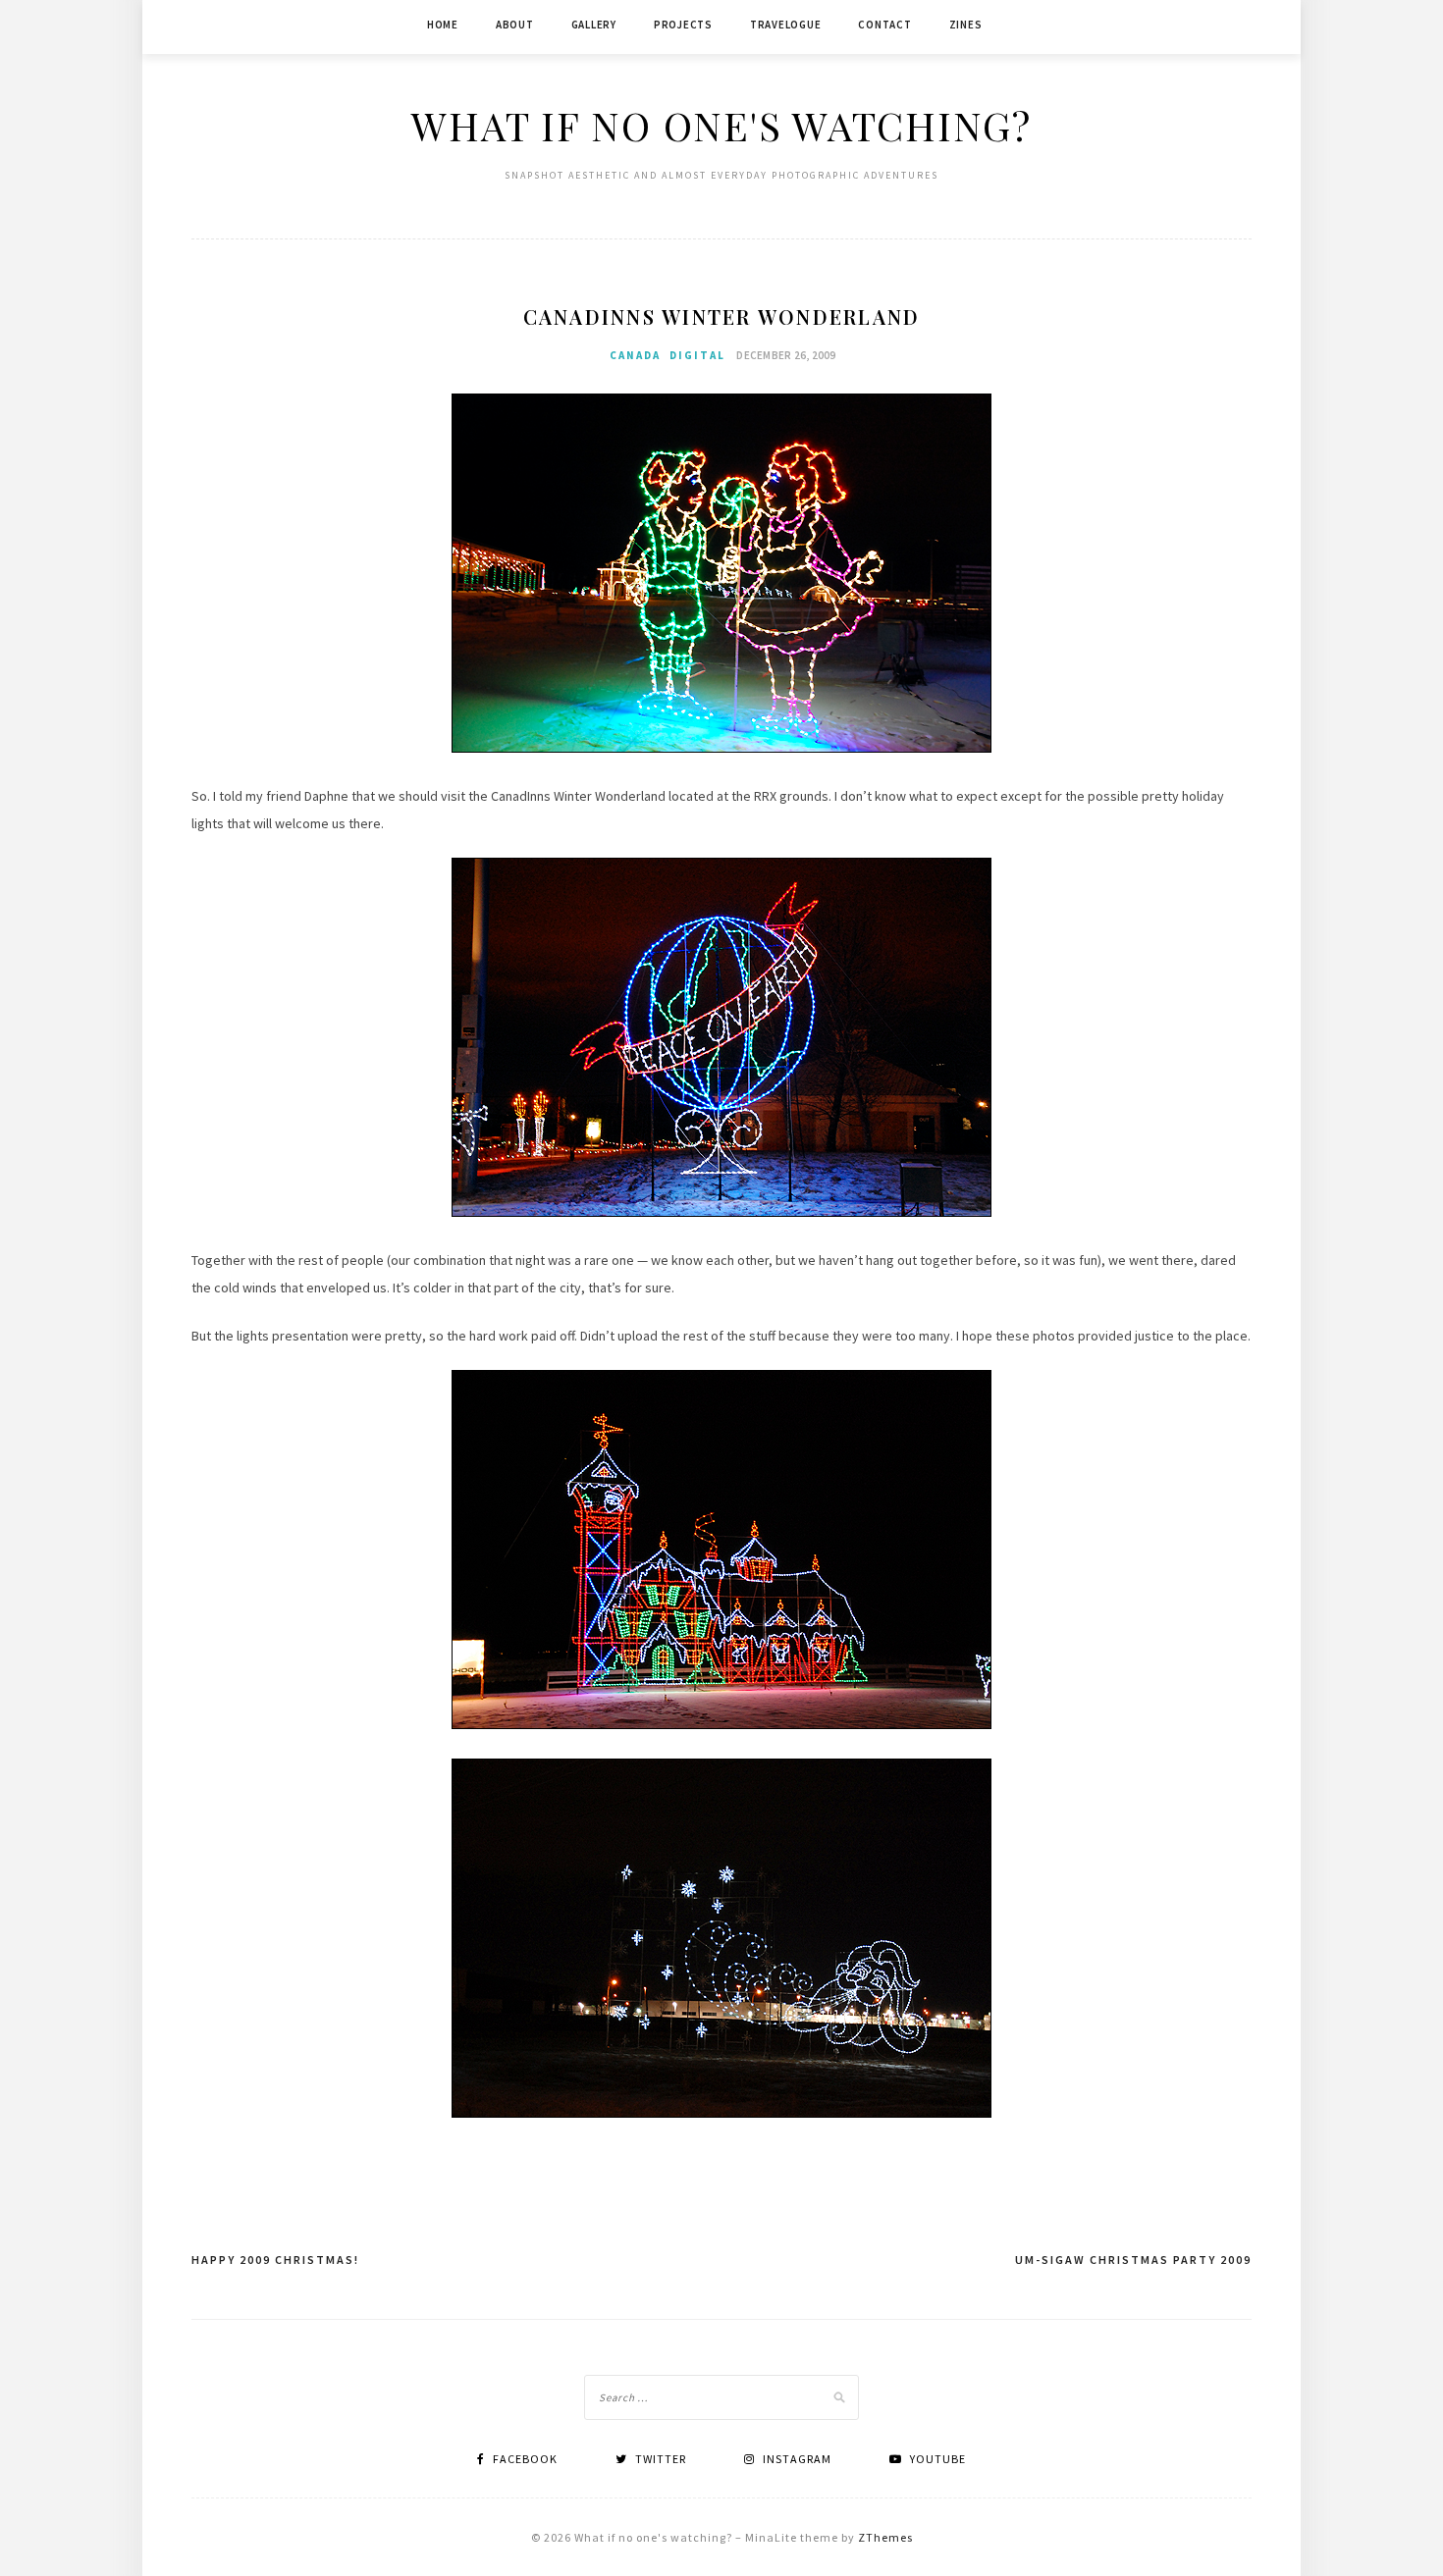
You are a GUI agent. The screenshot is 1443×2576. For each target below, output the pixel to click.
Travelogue (786, 25)
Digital (697, 355)
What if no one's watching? (721, 125)
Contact (884, 25)
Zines (966, 25)
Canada (635, 355)
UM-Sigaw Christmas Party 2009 (1133, 2260)
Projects (683, 25)
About (515, 25)
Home (443, 25)
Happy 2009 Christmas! (275, 2260)
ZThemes (885, 2537)
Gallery (594, 25)
